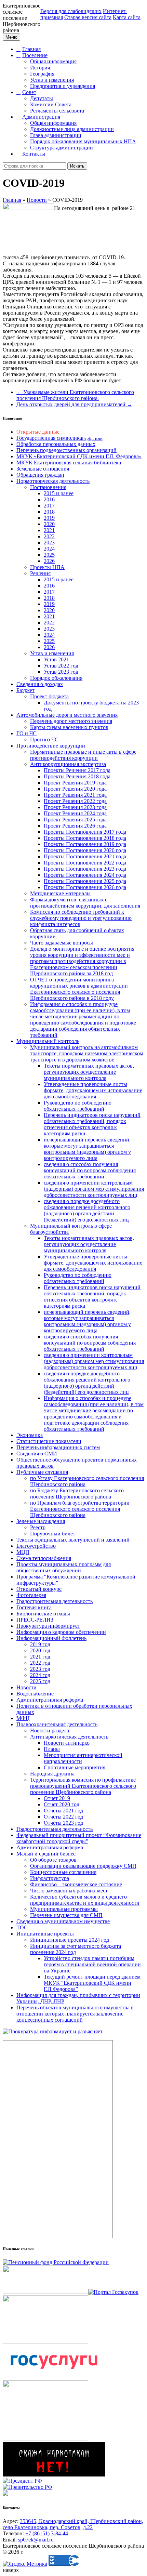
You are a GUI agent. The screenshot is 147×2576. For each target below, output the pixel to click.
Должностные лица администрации (72, 129)
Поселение (35, 55)
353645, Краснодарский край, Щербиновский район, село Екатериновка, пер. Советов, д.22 (73, 2524)
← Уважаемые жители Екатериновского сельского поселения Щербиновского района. (75, 395)
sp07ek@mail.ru (36, 2540)
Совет (29, 92)
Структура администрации (62, 148)
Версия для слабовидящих (71, 11)
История (40, 68)
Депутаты (42, 98)
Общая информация (53, 61)
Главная (31, 49)
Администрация (41, 117)
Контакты (34, 154)
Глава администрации (56, 135)
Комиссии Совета (51, 104)
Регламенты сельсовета (57, 111)
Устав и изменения (52, 80)
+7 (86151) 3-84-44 (47, 2533)
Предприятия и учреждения (63, 86)
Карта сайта (127, 17)
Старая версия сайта (88, 17)
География (42, 74)
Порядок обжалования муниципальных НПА (83, 141)
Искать (77, 166)
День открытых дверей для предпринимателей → (74, 404)
